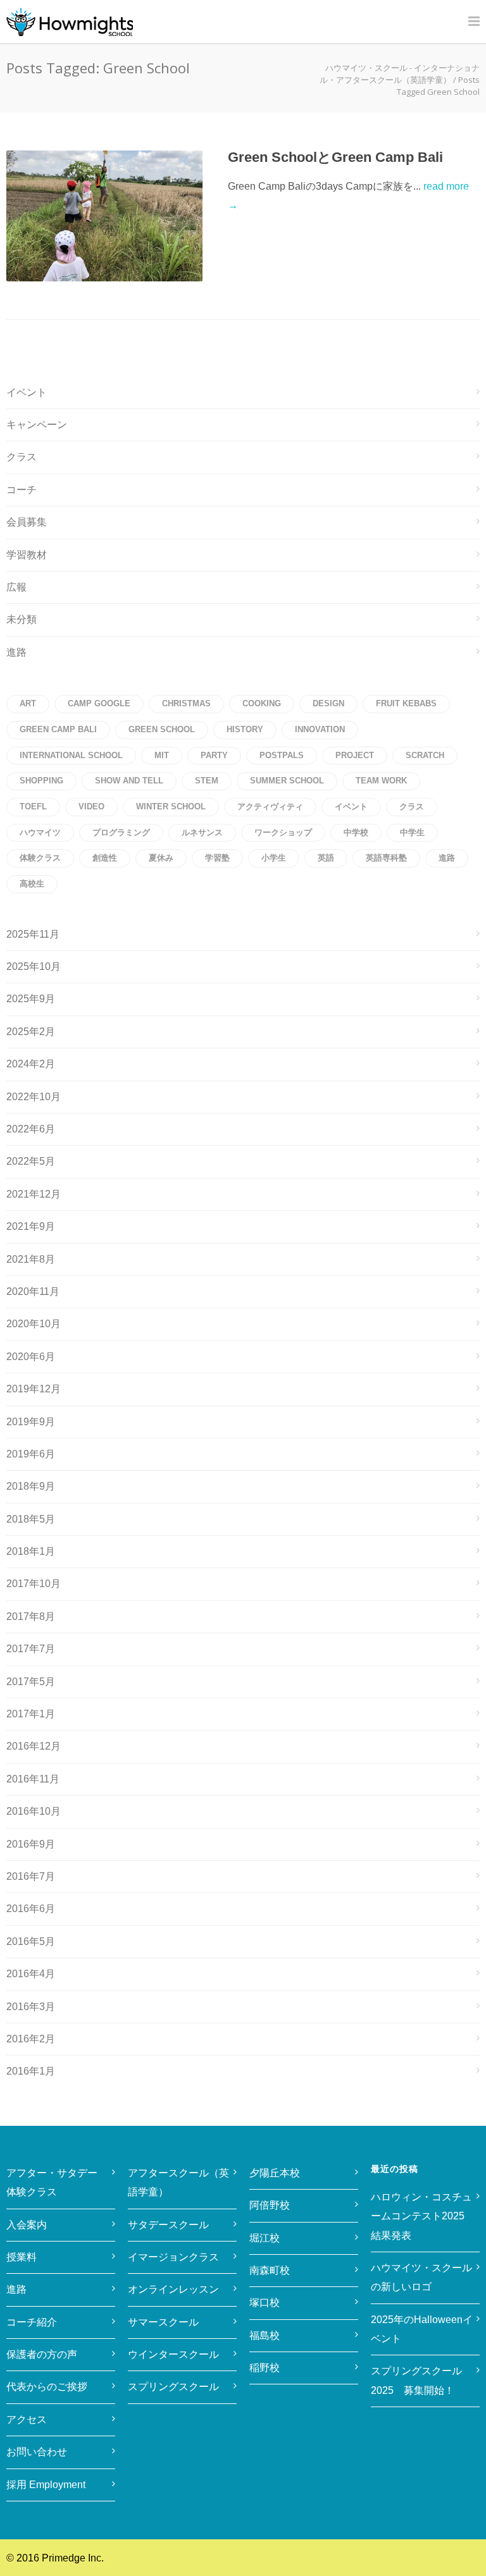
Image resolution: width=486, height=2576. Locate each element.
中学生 (412, 832)
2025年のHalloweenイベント (422, 2329)
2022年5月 (31, 1161)
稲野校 (265, 2368)
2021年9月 (31, 1226)
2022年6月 (31, 1129)
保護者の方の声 (42, 2354)
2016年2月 (31, 2039)
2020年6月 (31, 1357)
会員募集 (27, 522)
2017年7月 (31, 1649)
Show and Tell (129, 781)
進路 (16, 652)
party (214, 755)
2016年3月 (31, 2007)
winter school (171, 807)
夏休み (161, 858)
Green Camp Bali (58, 729)
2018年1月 (31, 1551)
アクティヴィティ (270, 807)
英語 (326, 858)
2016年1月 (31, 2071)
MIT (162, 755)
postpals (282, 755)
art (28, 703)
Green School (162, 729)
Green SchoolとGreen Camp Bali (335, 157)
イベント (27, 392)
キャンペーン (37, 425)
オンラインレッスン (173, 2289)
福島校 (265, 2335)
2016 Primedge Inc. (60, 2558)
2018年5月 (31, 1519)
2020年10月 (34, 1324)
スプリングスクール (173, 2387)
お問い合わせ (37, 2452)
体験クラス (40, 858)
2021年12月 (34, 1194)
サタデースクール (168, 2225)
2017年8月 (31, 1616)
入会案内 (27, 2225)
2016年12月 (34, 1746)
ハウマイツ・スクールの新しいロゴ (421, 2277)
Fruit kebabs (406, 703)
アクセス (27, 2420)
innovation (320, 729)
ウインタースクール (173, 2354)
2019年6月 (31, 1454)
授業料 (22, 2257)
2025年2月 (31, 1032)
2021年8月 (31, 1259)
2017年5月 (31, 1682)
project (355, 755)
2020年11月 (33, 1291)
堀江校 (265, 2238)
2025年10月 (34, 966)
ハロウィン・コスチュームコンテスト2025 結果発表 (421, 2216)
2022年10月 (34, 1097)
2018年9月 (31, 1486)
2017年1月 (31, 1714)
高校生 (32, 884)
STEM (207, 781)
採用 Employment (46, 2485)
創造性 (105, 858)
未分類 (22, 619)
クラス (22, 457)
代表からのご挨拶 (47, 2387)
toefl (33, 807)
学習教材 (27, 555)
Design (328, 703)
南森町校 (270, 2270)
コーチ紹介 (32, 2322)
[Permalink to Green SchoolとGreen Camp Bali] (104, 216)
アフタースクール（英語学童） (178, 2182)
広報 (16, 587)
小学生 (274, 858)
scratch (425, 755)
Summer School (287, 781)
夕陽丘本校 (275, 2173)
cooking (262, 703)
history (245, 729)
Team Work (381, 781)
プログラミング (121, 832)
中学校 (356, 832)
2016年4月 (31, 1974)
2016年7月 (31, 1876)
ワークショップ (283, 832)
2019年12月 (34, 1389)
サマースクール (163, 2322)
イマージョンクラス (173, 2257)
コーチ (22, 490)
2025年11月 (33, 934)
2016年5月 (31, 1941)
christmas (186, 703)
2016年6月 (31, 1909)
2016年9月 (31, 1844)
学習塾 (217, 858)
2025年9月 (31, 999)
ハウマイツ (40, 832)
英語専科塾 (386, 858)
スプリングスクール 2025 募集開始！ (416, 2380)
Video (91, 807)
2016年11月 (33, 1779)
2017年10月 (34, 1584)
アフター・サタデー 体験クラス (52, 2182)
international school (71, 755)
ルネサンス (202, 832)
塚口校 (265, 2303)
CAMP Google (99, 703)
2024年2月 (31, 1064)
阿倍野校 (270, 2205)
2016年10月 (34, 1811)
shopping (41, 781)
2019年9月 (31, 1422)
